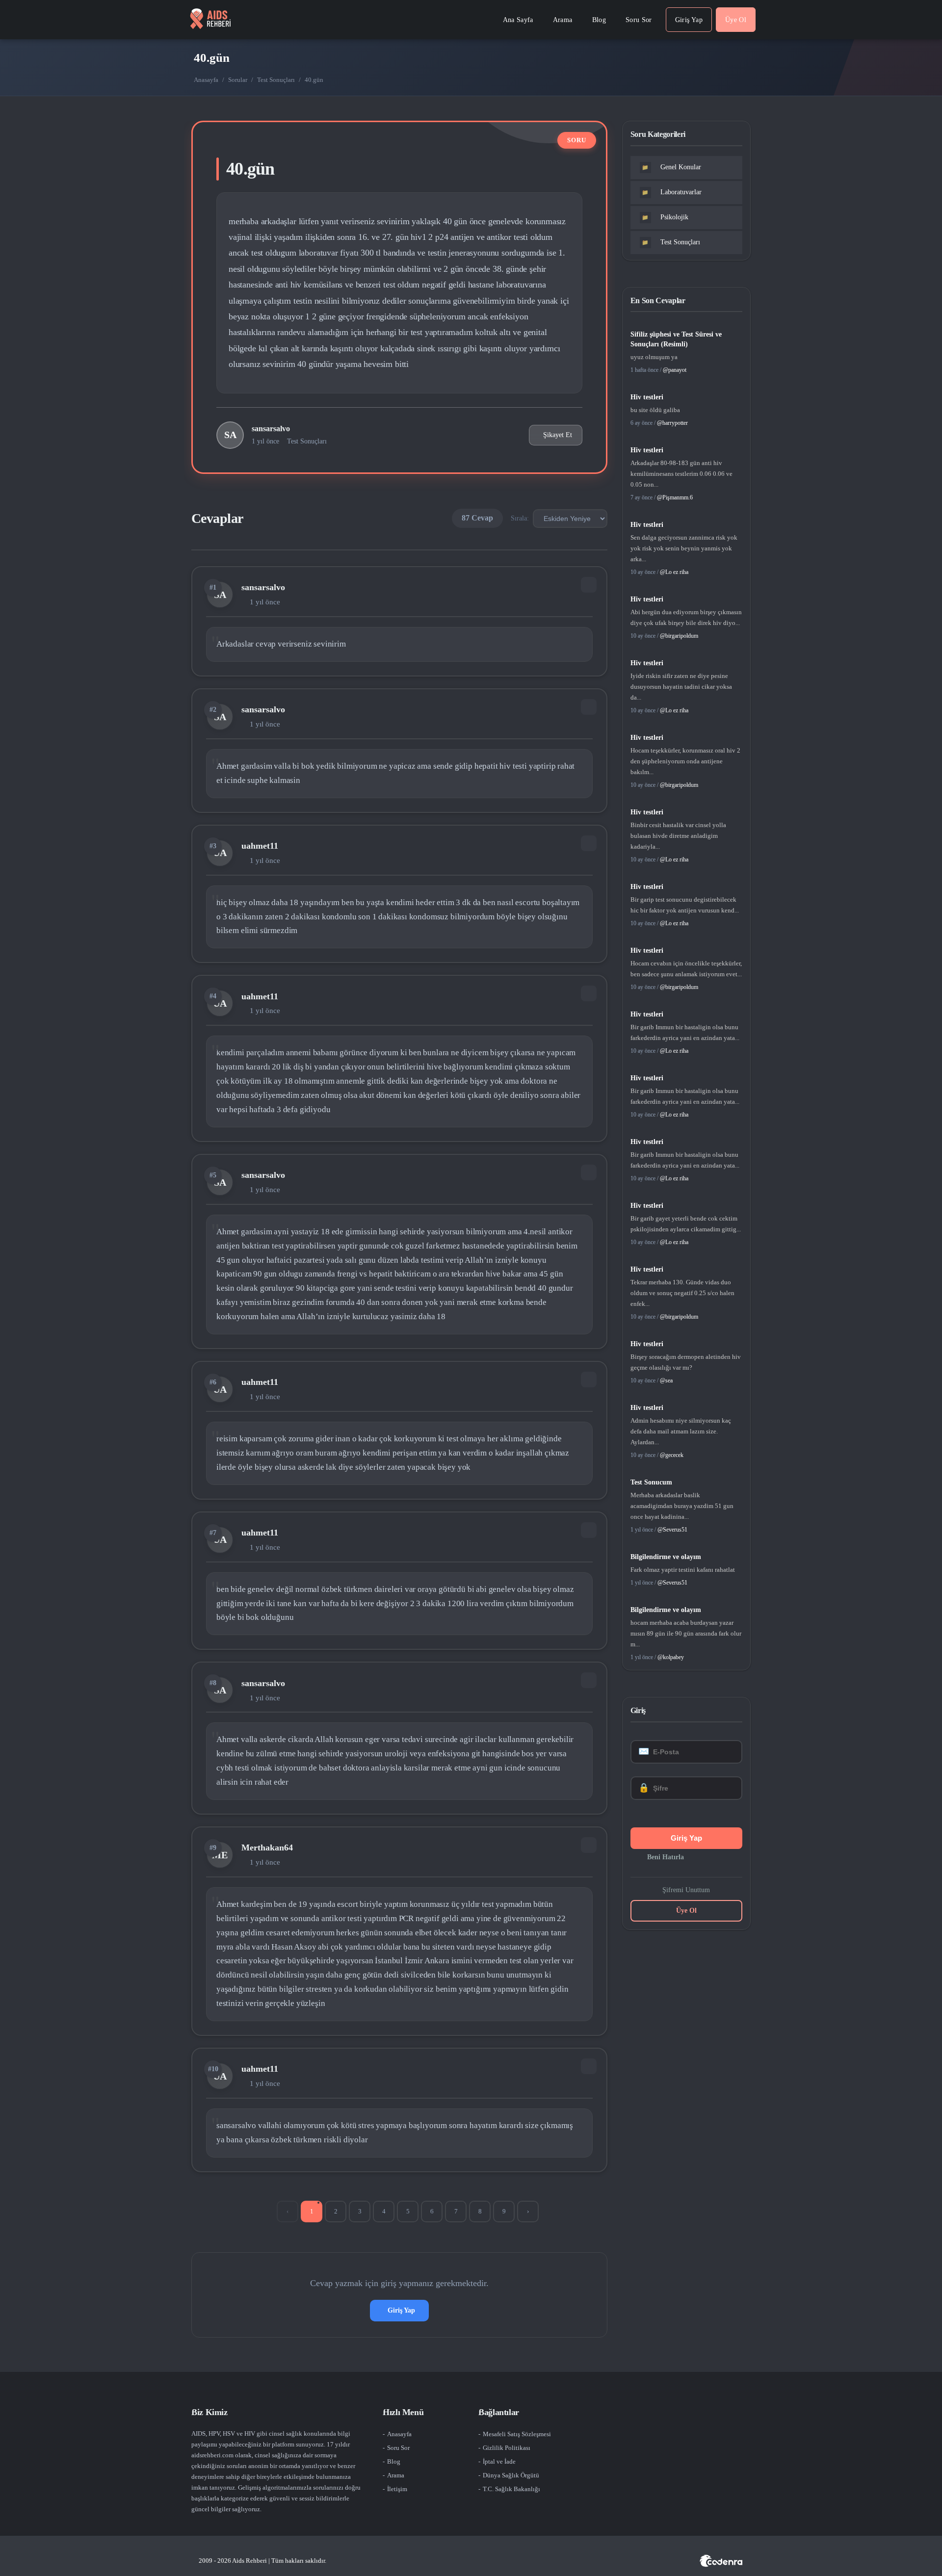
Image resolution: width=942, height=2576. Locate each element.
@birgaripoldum (679, 636)
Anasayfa (206, 80)
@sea (666, 1380)
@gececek (672, 1455)
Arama (396, 2475)
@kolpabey (671, 1657)
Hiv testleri (647, 397)
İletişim (397, 2489)
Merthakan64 (267, 1847)
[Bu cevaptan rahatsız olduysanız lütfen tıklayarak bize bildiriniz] (589, 585)
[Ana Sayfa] (210, 20)
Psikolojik (665, 217)
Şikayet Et (558, 435)
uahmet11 (260, 846)
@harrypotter (672, 423)
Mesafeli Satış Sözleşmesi (517, 2434)
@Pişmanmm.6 (675, 497)
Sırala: (520, 518)
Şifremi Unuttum (686, 1890)
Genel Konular (671, 167)
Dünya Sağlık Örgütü (511, 2475)
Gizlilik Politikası (507, 2448)
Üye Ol (686, 1911)
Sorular (238, 80)
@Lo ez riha (674, 572)
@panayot (675, 370)
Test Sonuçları (276, 80)
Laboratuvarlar (672, 192)
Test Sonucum (651, 1482)
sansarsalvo (271, 429)
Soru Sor (398, 2448)
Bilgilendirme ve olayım (666, 1557)
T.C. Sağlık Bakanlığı (511, 2489)
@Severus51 (672, 1530)
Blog (394, 2461)
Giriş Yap (401, 2310)
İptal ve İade (499, 2461)
